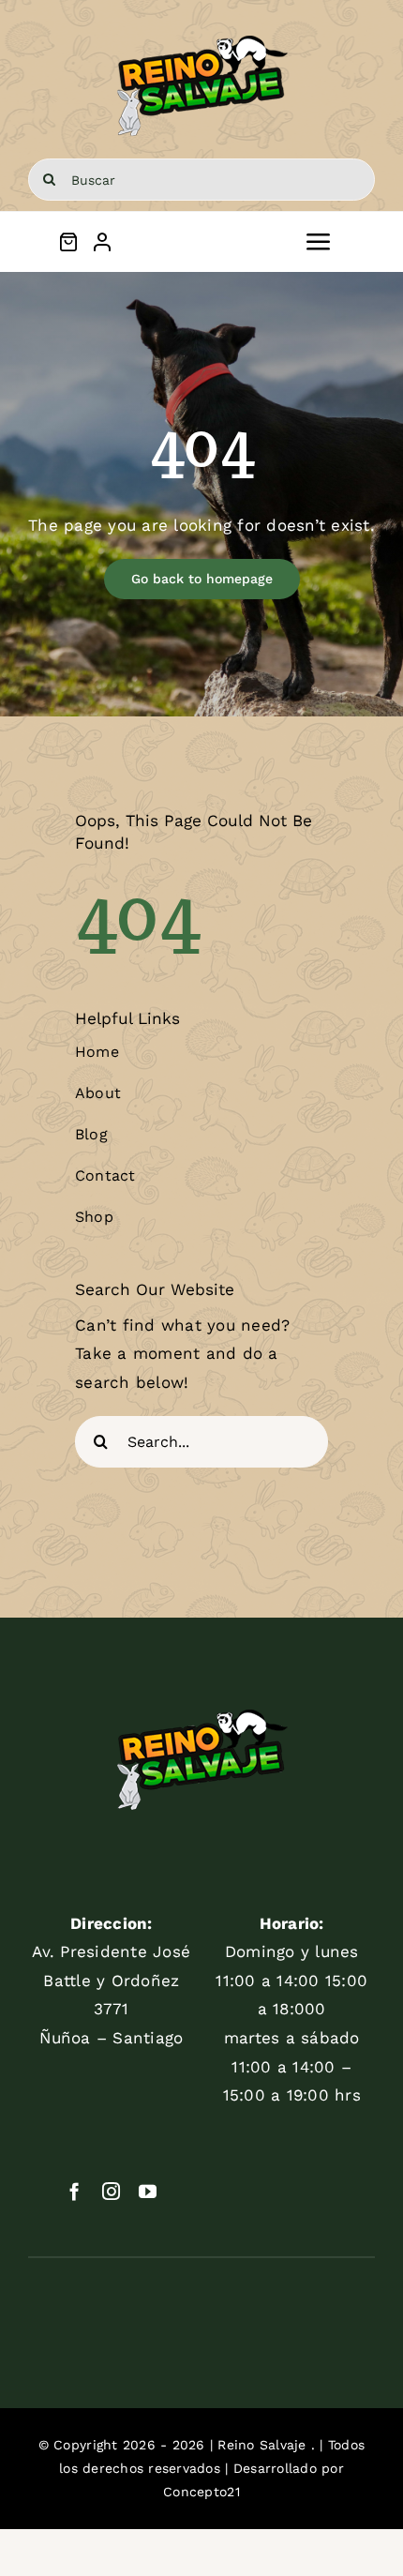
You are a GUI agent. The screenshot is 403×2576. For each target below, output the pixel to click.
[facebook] (75, 2191)
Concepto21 (201, 2492)
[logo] (202, 36)
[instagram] (111, 2191)
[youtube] (148, 2191)
